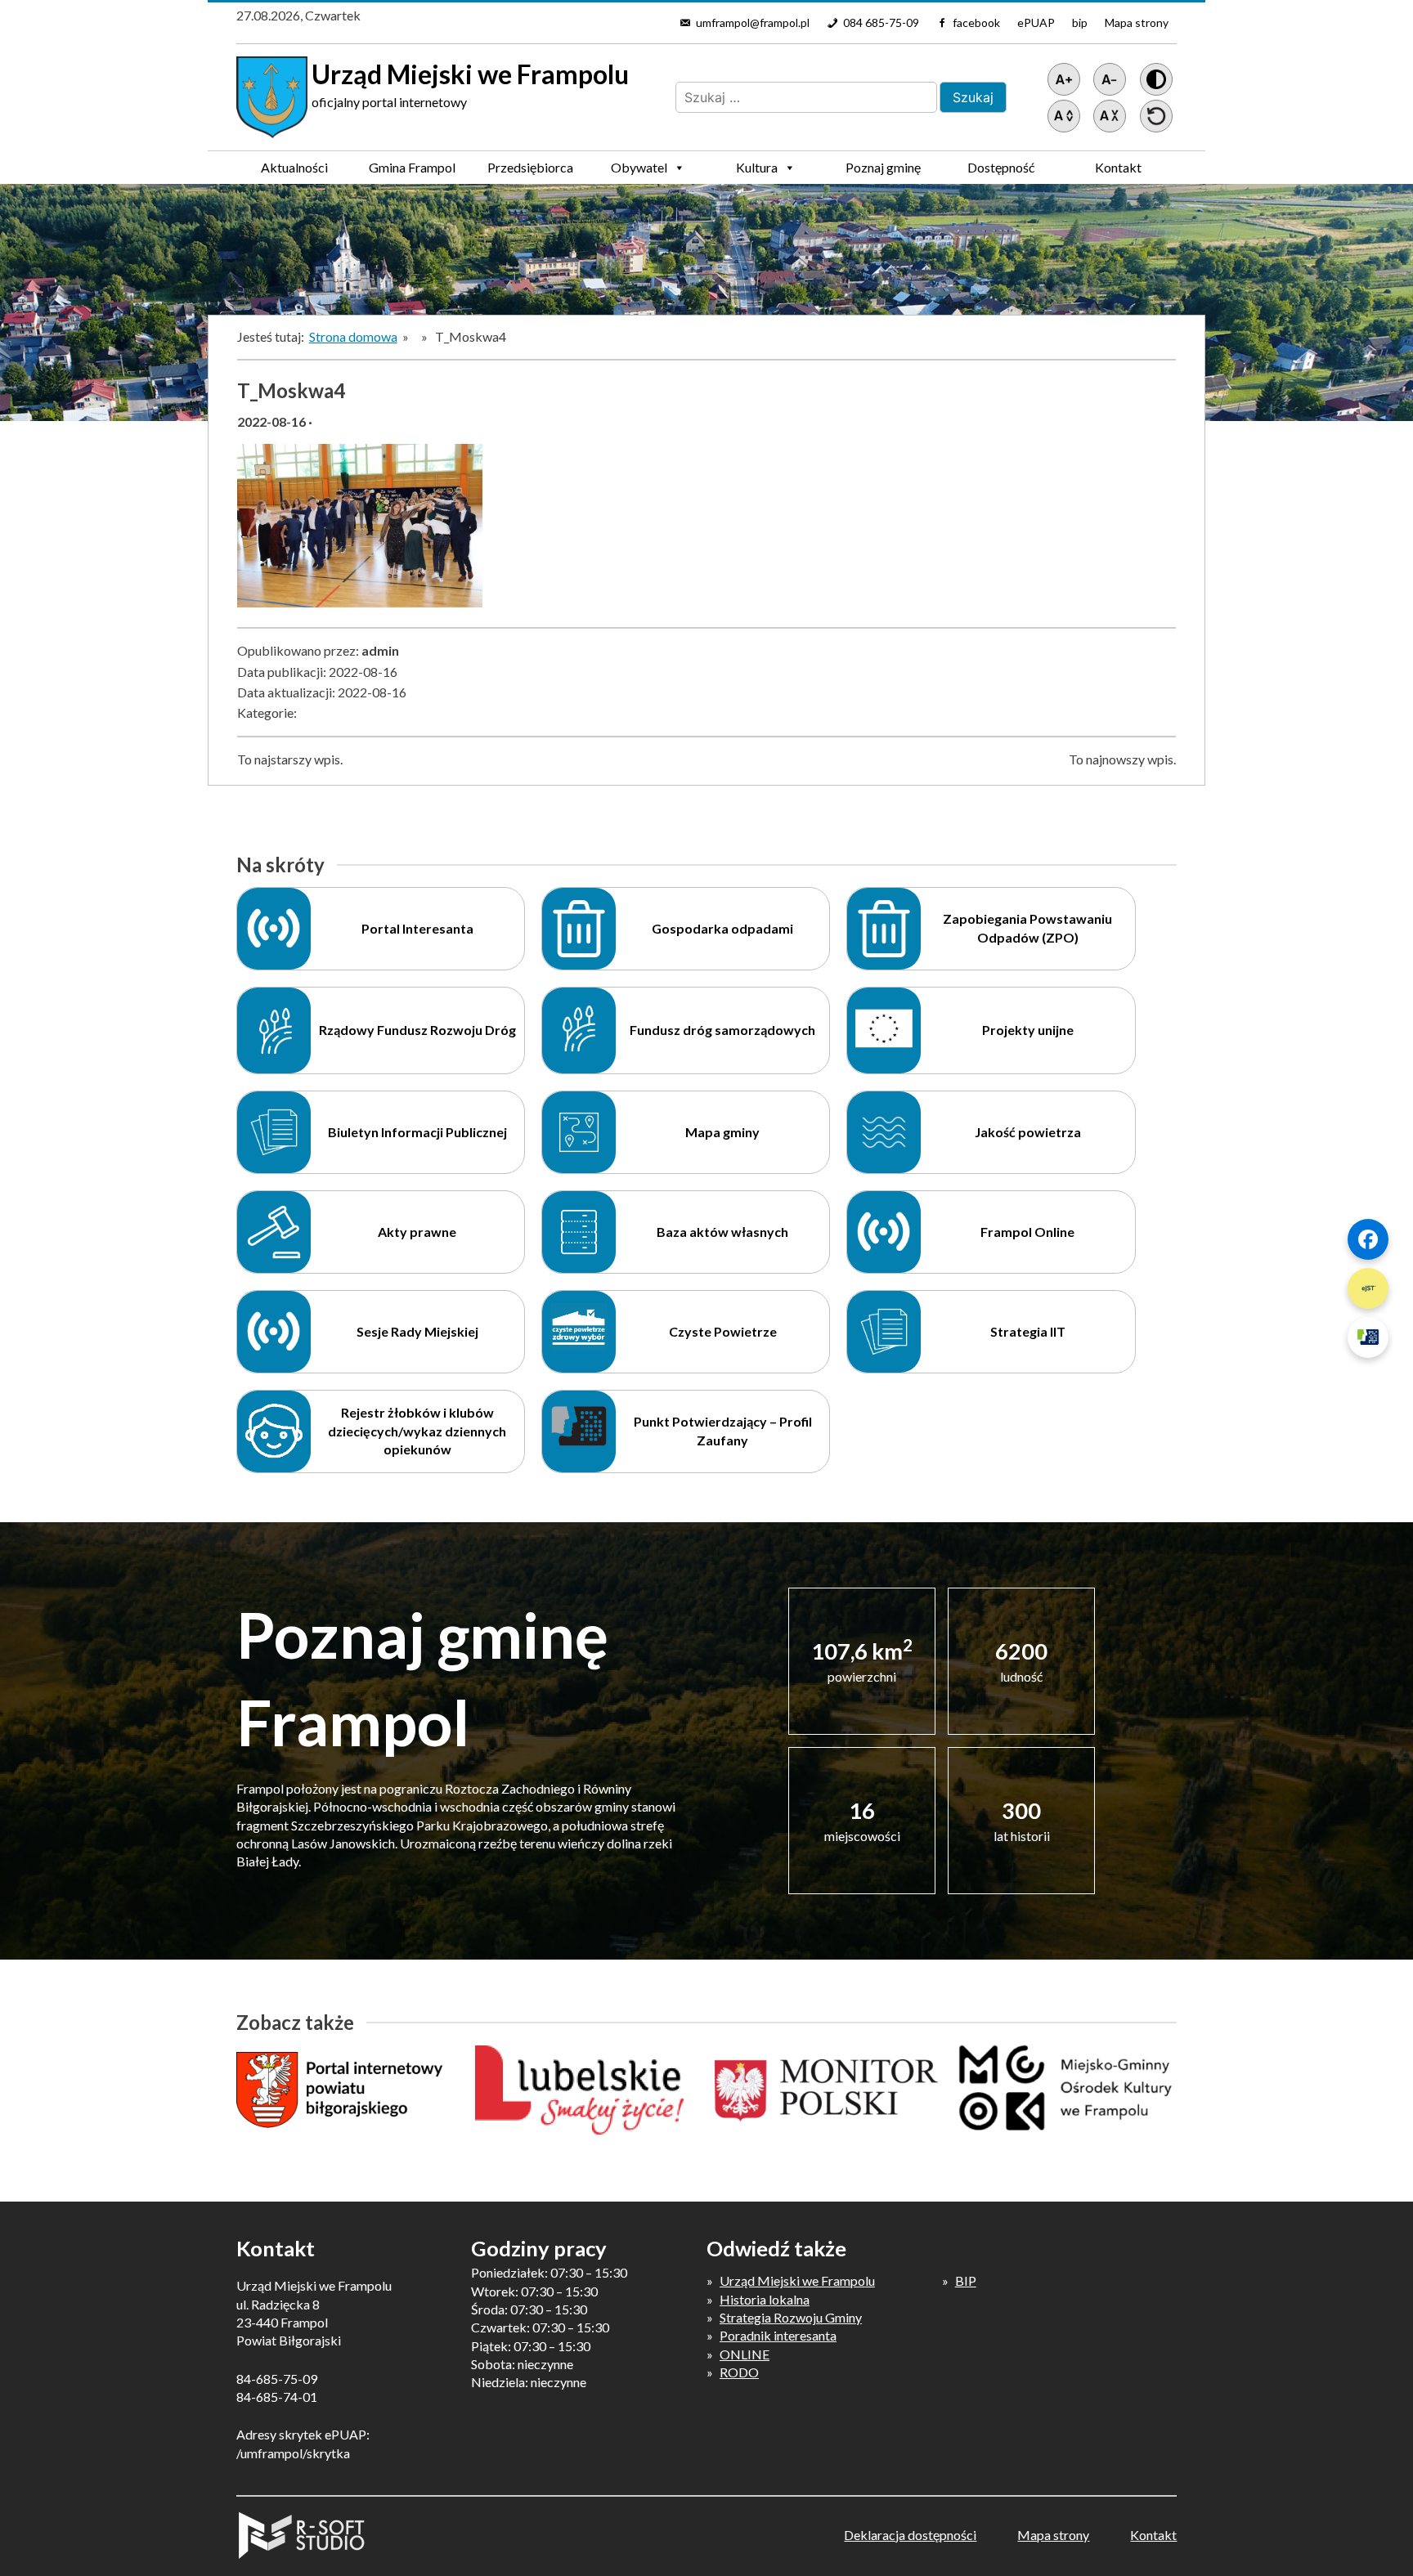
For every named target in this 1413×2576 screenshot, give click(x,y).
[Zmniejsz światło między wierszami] (1110, 116)
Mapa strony (1137, 22)
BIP (966, 2280)
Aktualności (294, 167)
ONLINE (745, 2354)
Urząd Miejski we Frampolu (797, 2280)
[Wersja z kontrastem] (1156, 79)
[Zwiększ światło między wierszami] (1064, 116)
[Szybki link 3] (1368, 1337)
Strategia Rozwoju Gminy (791, 2317)
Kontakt (1118, 167)
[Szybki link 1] (1368, 1239)
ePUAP (1036, 22)
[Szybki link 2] (1368, 1288)
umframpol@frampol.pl (753, 22)
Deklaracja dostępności (910, 2535)
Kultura (757, 167)
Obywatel (639, 167)
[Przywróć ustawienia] (1156, 116)
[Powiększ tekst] (1064, 79)
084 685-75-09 (881, 22)
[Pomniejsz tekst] (1110, 79)
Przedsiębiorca (530, 167)
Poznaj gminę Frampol (883, 172)
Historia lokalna (765, 2299)
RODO (739, 2372)
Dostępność (1001, 167)
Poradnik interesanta (778, 2335)
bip (1080, 22)
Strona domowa (353, 336)
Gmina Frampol (412, 167)
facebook (976, 22)
